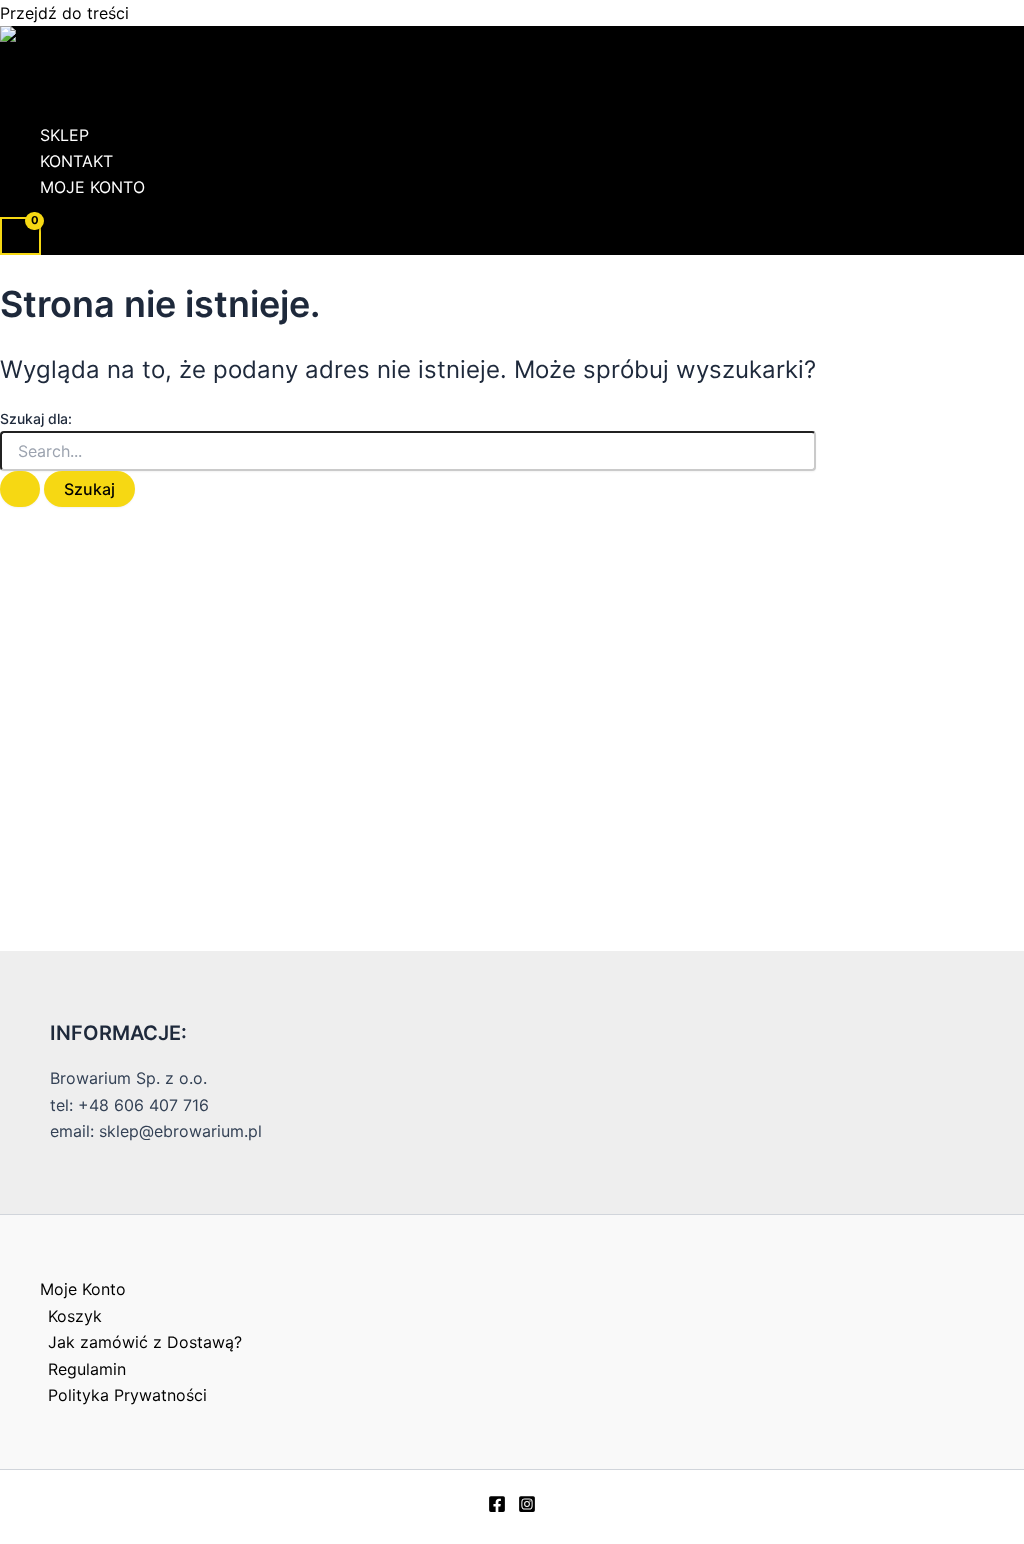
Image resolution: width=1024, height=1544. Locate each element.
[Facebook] (497, 1507)
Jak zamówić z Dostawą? (145, 1342)
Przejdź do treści (64, 13)
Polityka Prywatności (127, 1395)
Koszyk (75, 1316)
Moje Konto (92, 187)
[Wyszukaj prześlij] (20, 489)
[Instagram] (527, 1507)
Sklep (64, 135)
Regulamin (87, 1369)
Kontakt (76, 161)
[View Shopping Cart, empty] (20, 236)
